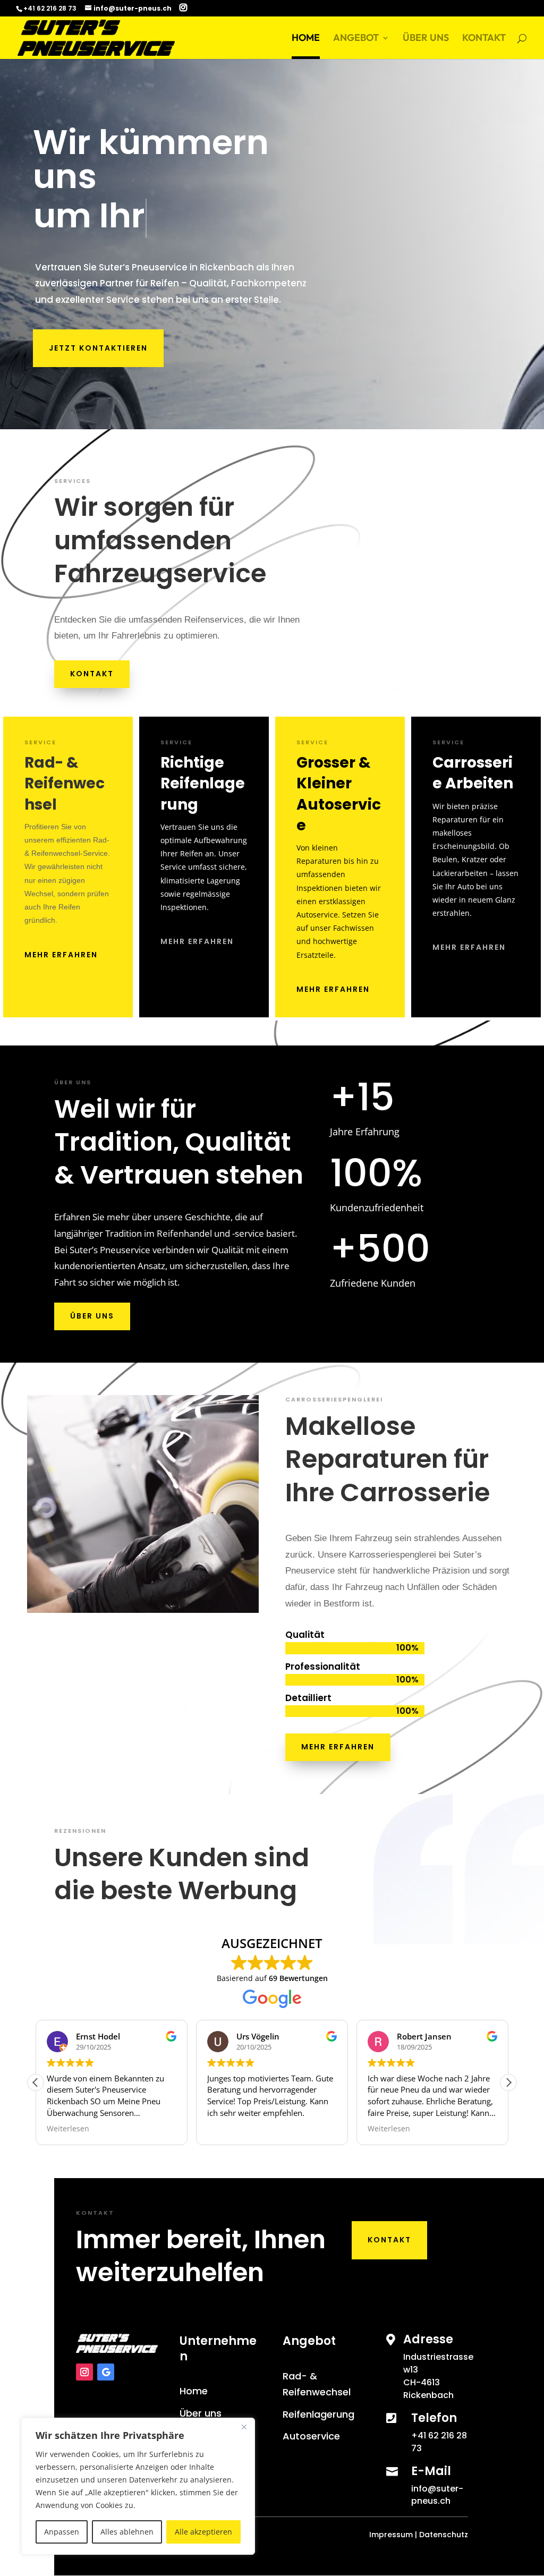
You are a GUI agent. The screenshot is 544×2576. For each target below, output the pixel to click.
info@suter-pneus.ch (437, 2495)
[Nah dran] (244, 2427)
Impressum (391, 2535)
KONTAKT (484, 39)
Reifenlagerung (318, 2414)
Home (194, 2391)
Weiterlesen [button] (68, 2129)
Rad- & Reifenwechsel (317, 2384)
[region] (138, 2486)
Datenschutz (444, 2535)
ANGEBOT (356, 39)
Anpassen (62, 2532)
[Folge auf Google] (106, 2372)
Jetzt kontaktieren (98, 348)
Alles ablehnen (127, 2532)
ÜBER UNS (426, 39)
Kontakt (92, 674)
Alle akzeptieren (203, 2532)
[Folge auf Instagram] (84, 2372)
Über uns (92, 1316)
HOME (306, 39)
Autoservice (311, 2436)
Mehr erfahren (61, 955)
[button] (508, 2082)
